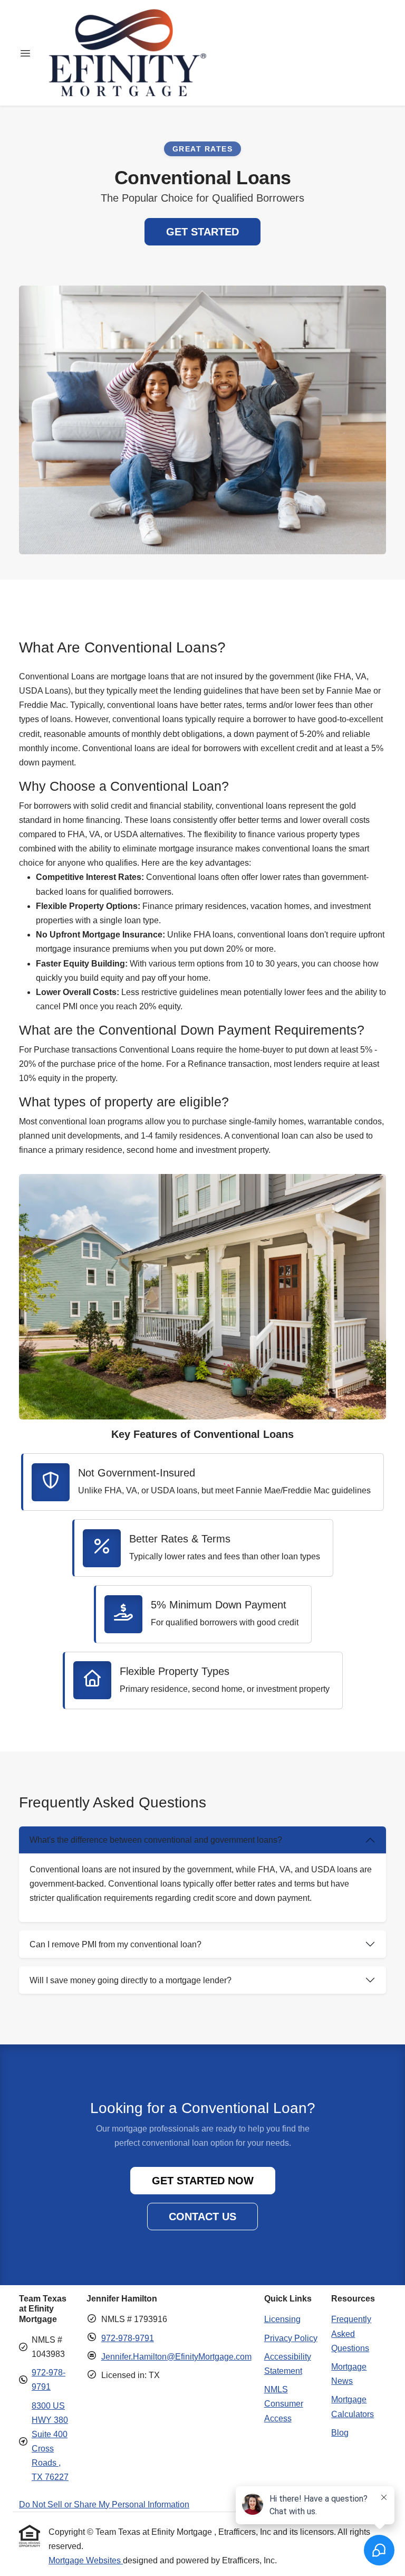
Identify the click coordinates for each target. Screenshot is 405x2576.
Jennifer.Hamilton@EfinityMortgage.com (176, 2357)
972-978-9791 (128, 2338)
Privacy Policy (291, 2338)
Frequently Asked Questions (351, 2333)
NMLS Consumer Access (284, 2404)
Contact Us (202, 2217)
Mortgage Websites (86, 2560)
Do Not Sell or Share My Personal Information (104, 2504)
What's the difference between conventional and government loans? (156, 1840)
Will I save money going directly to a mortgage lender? (131, 1980)
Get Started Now (203, 2181)
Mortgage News (349, 2374)
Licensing (282, 2319)
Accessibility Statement (288, 2364)
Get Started (202, 232)
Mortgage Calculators (353, 2407)
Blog (340, 2433)
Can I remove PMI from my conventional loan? (115, 1944)
